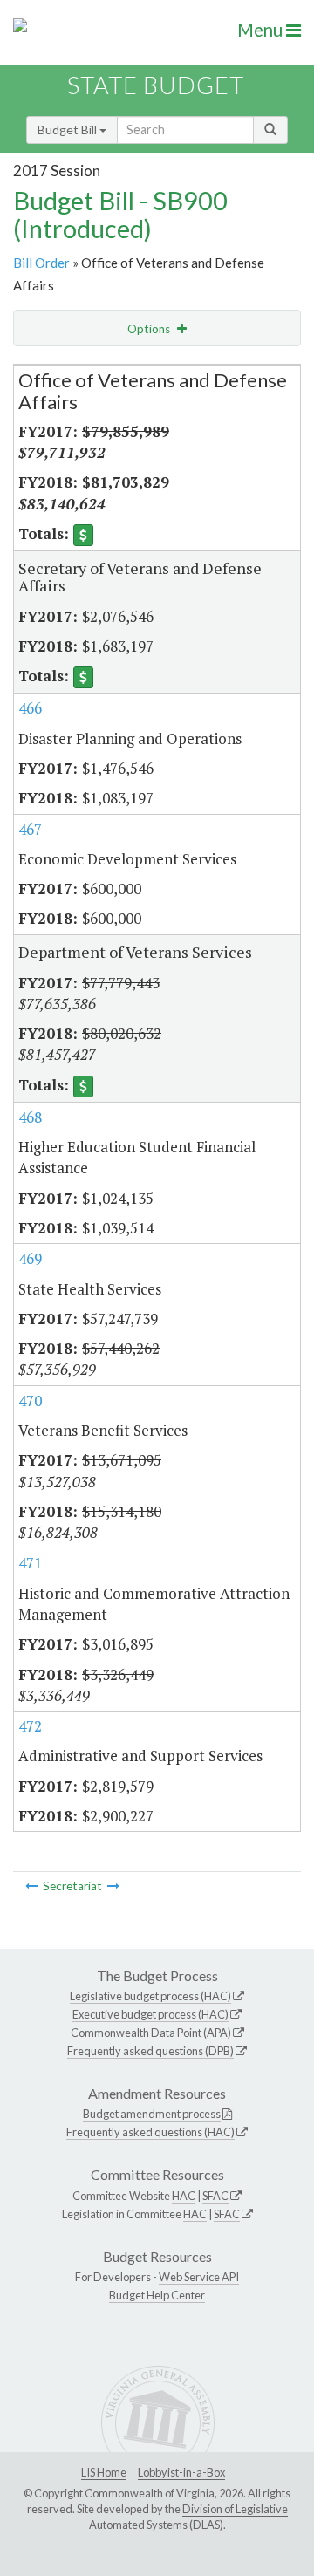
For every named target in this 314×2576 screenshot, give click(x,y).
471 (30, 1563)
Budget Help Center (157, 2295)
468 (30, 1117)
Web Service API (199, 2277)
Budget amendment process (152, 2114)
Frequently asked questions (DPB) (150, 2051)
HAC (184, 2196)
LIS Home (104, 2472)
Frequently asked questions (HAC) (150, 2132)
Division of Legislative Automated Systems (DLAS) (188, 2517)
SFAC (215, 2196)
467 (30, 829)
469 (30, 1258)
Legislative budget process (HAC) (150, 1996)
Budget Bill (68, 130)
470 (30, 1401)
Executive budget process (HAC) (150, 2014)
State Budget (156, 85)
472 (30, 1726)
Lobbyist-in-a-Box (181, 2472)
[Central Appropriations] (113, 1886)
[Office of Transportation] (31, 1886)
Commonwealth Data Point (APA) (151, 2033)
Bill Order (41, 263)
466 (30, 708)
